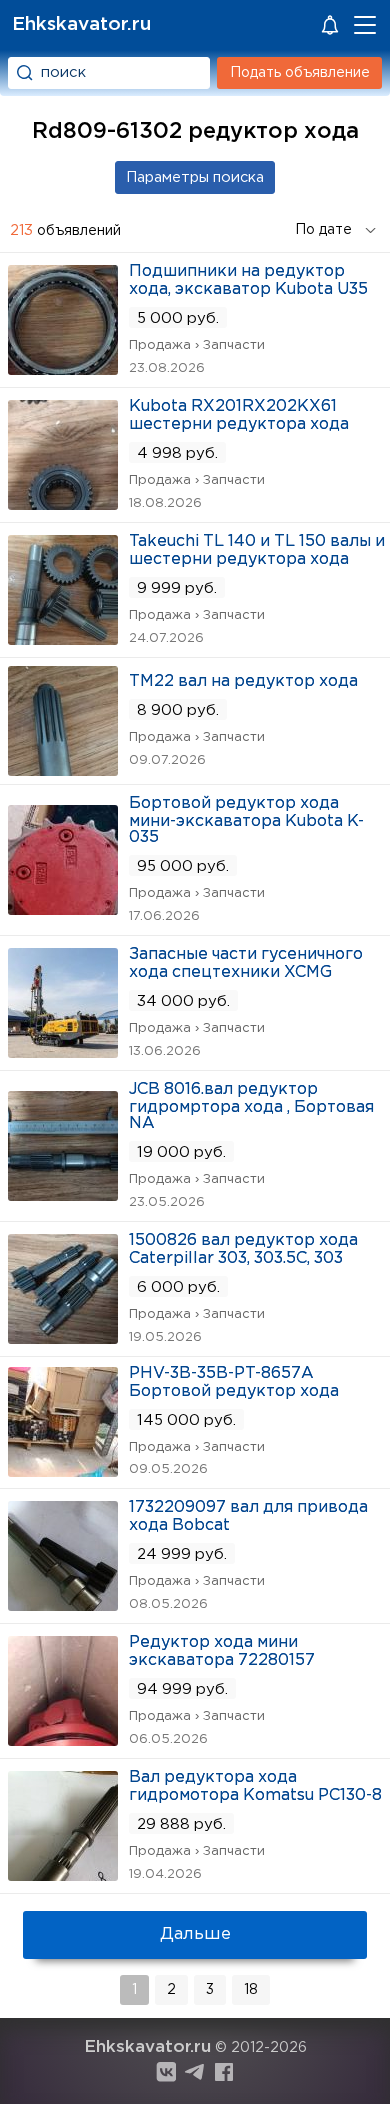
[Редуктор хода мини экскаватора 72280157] (63, 1739)
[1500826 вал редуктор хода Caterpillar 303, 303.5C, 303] (63, 1337)
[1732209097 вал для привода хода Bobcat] (63, 1604)
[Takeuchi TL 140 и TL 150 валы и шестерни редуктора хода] (63, 638)
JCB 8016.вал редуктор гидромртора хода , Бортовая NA (251, 1106)
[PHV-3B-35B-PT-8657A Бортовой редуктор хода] (63, 1470)
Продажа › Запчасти (197, 345)
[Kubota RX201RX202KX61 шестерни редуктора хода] (63, 503)
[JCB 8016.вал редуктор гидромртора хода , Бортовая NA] (63, 1194)
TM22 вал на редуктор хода (243, 681)
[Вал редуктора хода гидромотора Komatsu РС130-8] (63, 1874)
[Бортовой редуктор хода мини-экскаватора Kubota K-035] (63, 908)
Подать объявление (300, 73)
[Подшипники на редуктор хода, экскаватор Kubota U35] (63, 368)
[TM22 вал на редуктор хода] (63, 769)
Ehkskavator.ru (81, 24)
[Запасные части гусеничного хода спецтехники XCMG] (63, 1051)
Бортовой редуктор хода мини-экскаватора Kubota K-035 (246, 820)
